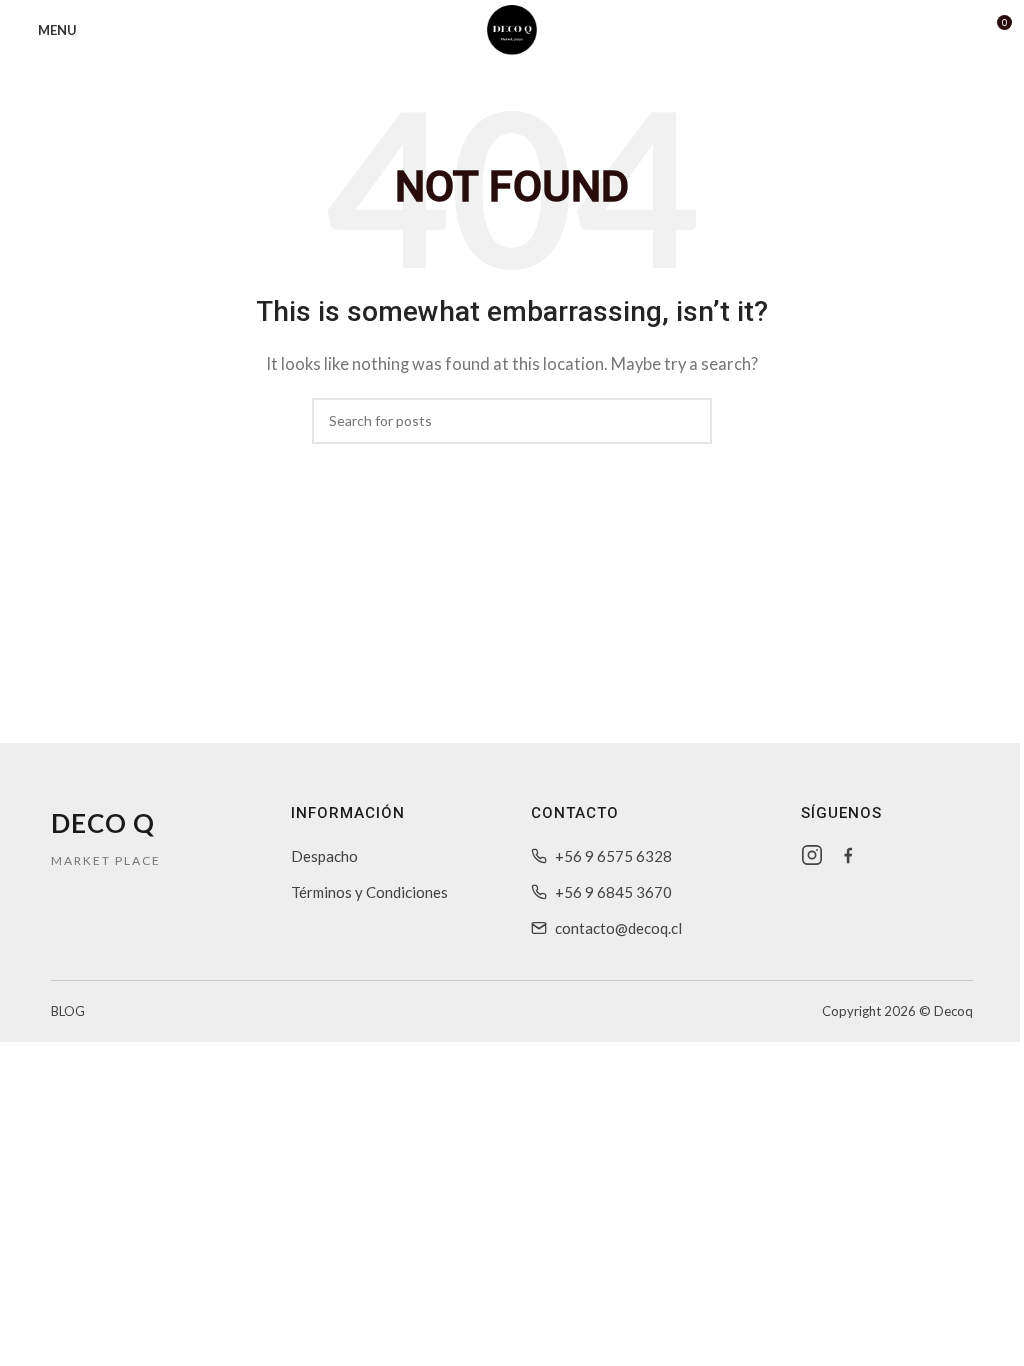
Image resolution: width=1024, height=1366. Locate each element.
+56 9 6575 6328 (613, 856)
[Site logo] (512, 28)
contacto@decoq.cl (618, 928)
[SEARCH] (689, 421)
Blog (68, 1011)
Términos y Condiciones (369, 892)
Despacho (324, 856)
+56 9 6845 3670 (613, 892)
